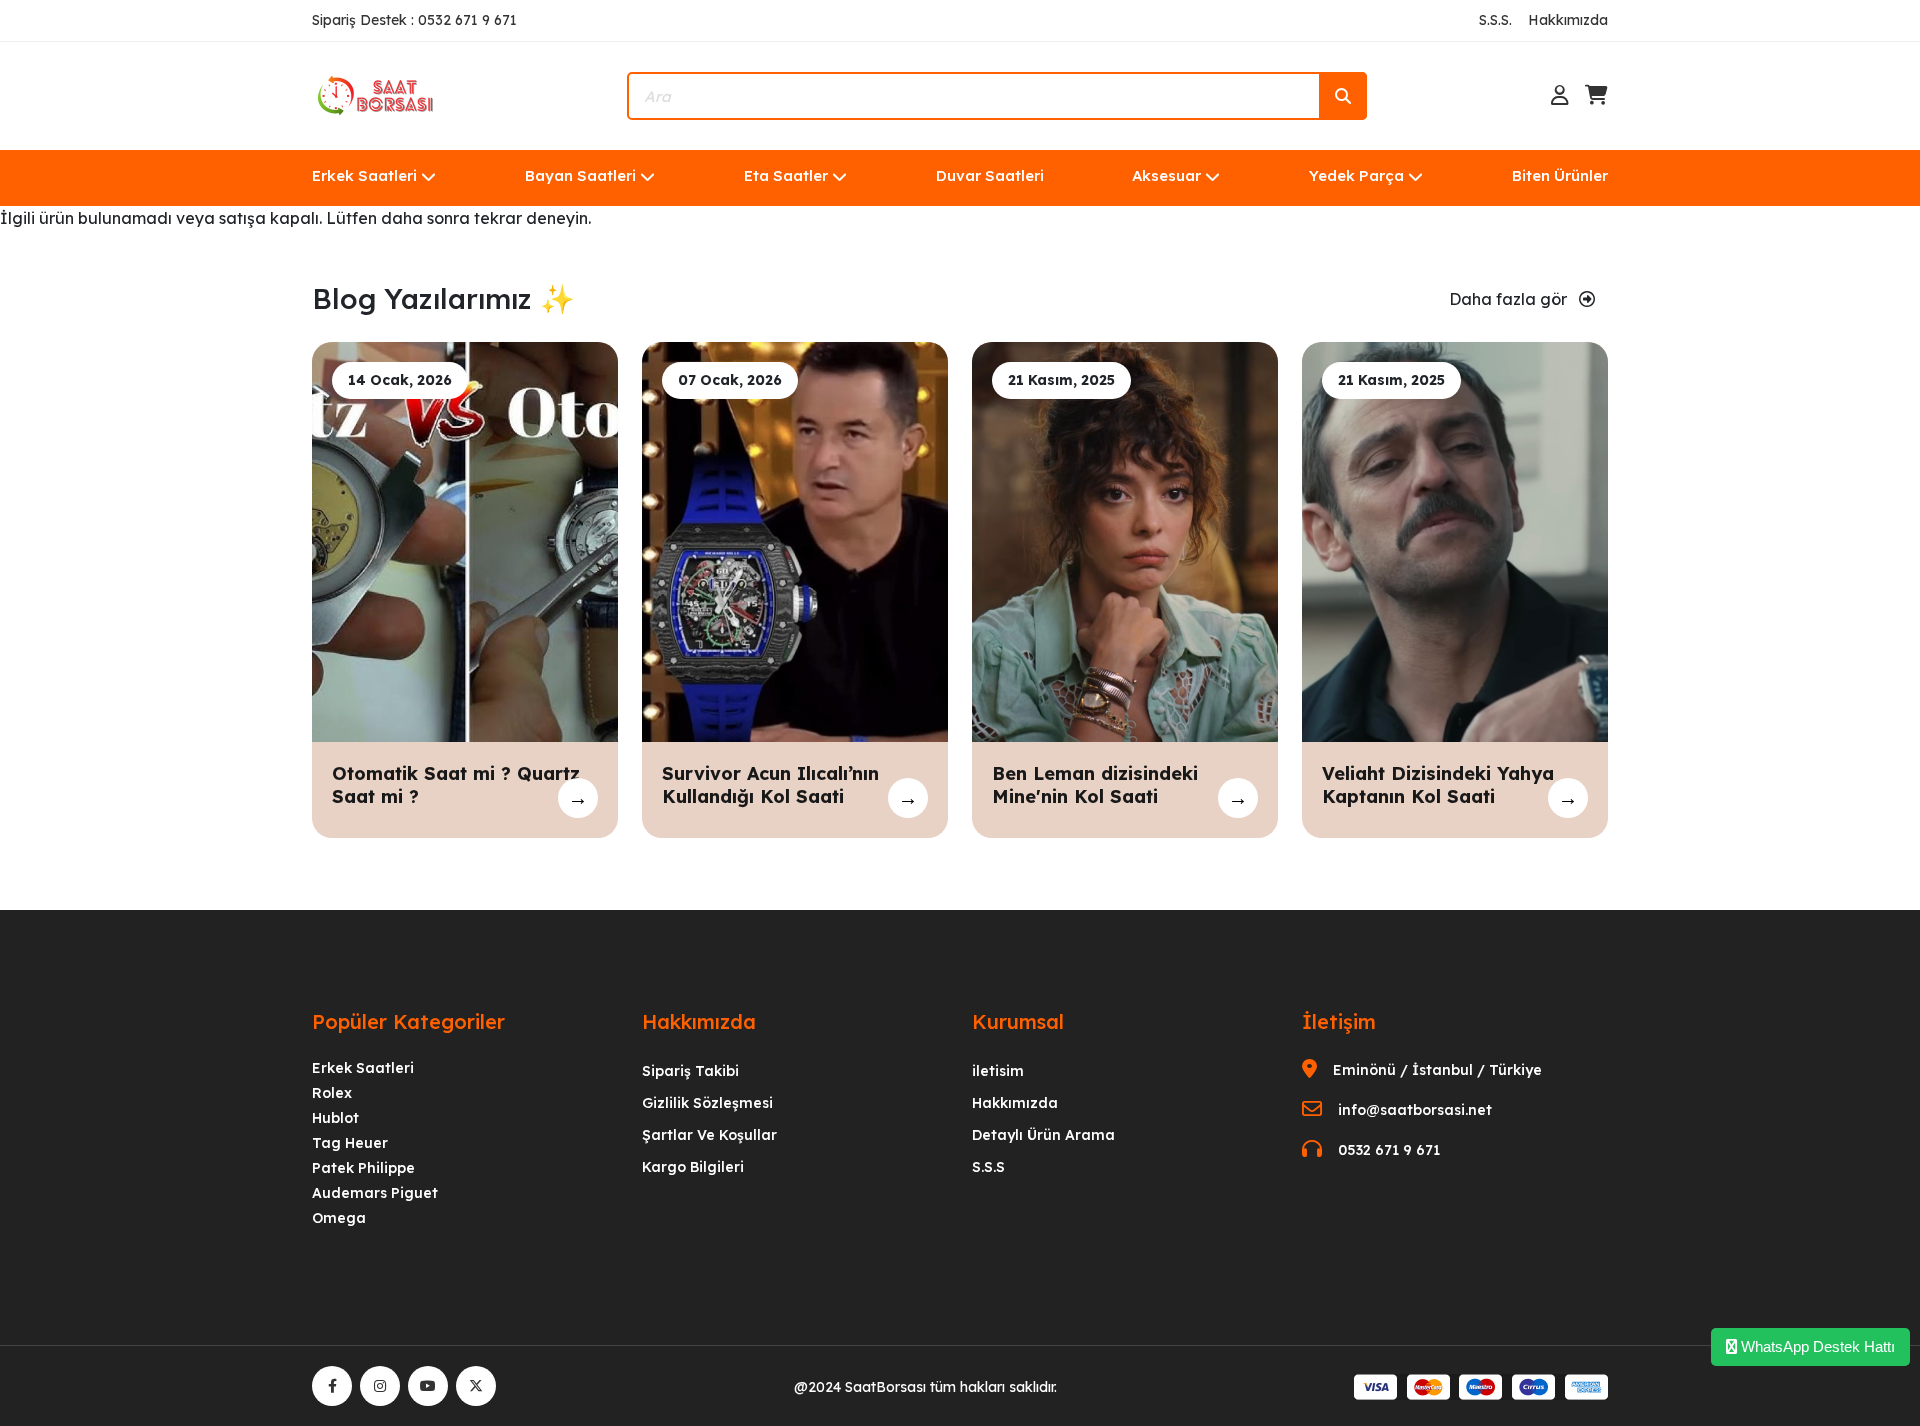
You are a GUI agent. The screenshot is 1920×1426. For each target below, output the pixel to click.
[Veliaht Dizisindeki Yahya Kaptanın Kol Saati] (1455, 540)
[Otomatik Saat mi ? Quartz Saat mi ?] (465, 540)
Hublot (335, 1118)
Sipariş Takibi (690, 1071)
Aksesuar (1166, 175)
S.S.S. (1495, 20)
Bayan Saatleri (580, 175)
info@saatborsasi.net (1415, 1110)
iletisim (998, 1071)
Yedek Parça (1356, 175)
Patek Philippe (363, 1168)
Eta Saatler (786, 175)
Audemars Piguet (375, 1193)
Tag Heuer (350, 1143)
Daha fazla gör (1510, 299)
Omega (339, 1218)
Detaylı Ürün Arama (1043, 1135)
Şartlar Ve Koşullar (709, 1135)
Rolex (332, 1093)
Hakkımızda (1568, 20)
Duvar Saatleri (990, 175)
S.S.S (988, 1167)
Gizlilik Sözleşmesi (707, 1103)
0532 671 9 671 (1389, 1150)
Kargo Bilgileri (693, 1167)
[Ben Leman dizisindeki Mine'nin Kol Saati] (1125, 540)
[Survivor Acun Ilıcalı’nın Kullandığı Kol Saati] (795, 540)
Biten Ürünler (1560, 175)
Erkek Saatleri (364, 175)
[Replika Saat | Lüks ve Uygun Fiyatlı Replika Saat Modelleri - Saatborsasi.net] (377, 94)
